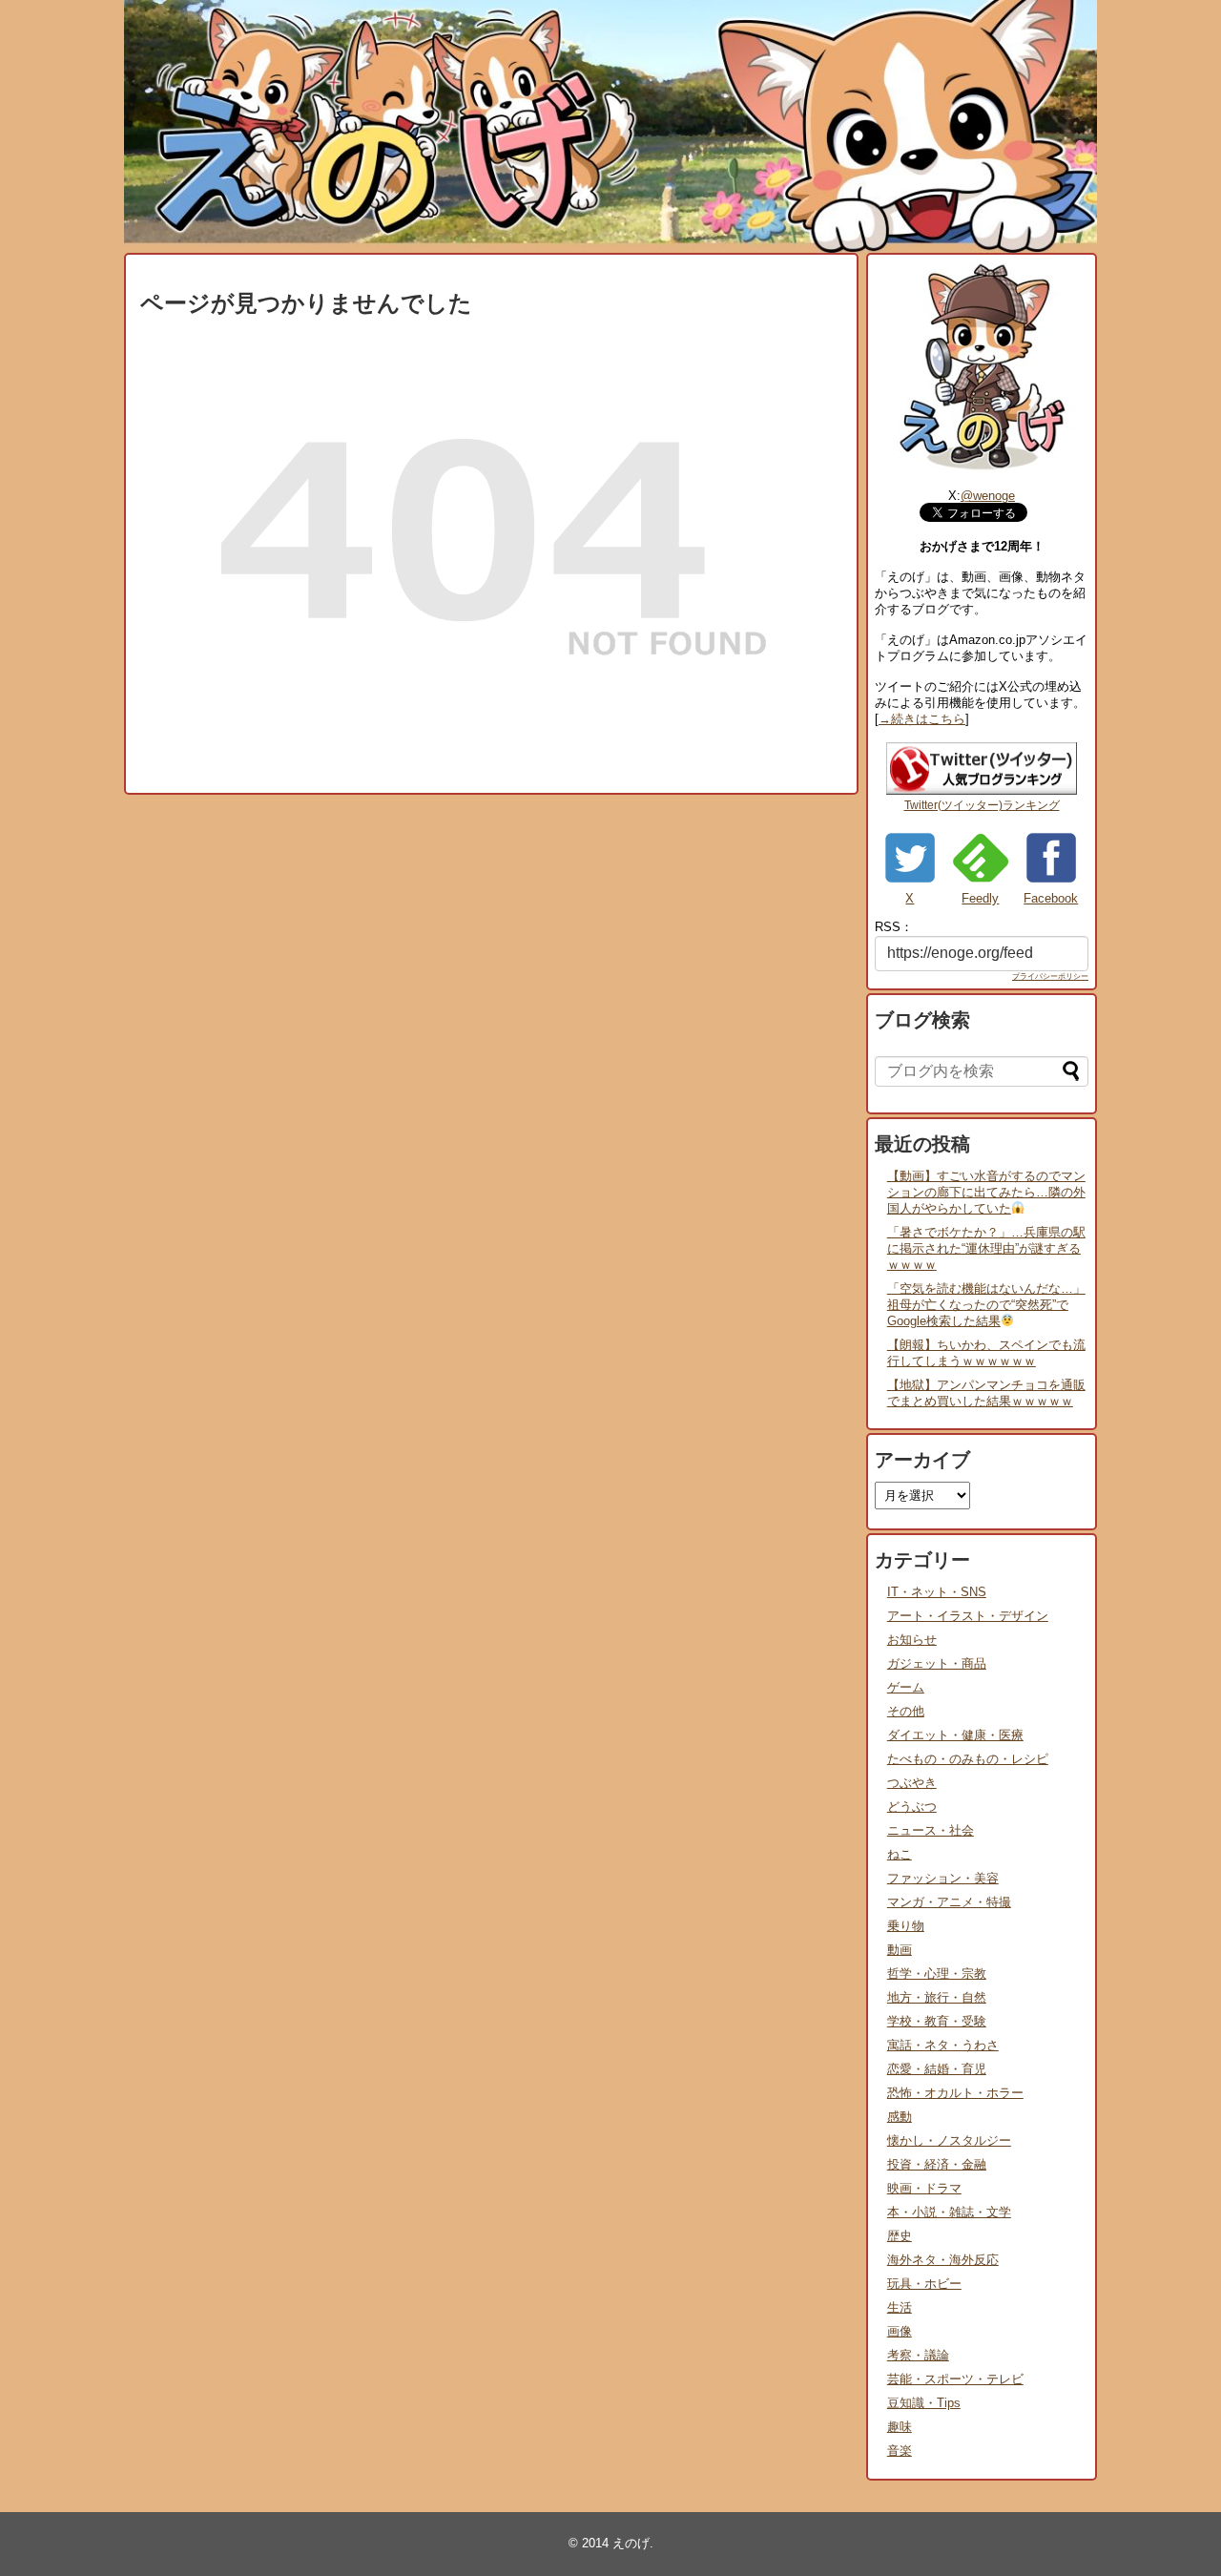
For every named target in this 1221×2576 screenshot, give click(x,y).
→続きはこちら (922, 719)
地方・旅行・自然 (937, 1997)
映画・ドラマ (924, 2188)
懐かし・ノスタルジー (949, 2140)
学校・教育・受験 (937, 2021)
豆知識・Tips (924, 2403)
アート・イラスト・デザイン (968, 1616)
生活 (900, 2307)
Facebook (1051, 898)
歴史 (900, 2236)
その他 (906, 1711)
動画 (900, 1950)
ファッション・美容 (943, 1878)
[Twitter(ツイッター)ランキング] (982, 790)
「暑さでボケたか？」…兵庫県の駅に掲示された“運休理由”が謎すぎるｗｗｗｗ (986, 1248)
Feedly (980, 898)
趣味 (900, 2427)
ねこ (900, 1854)
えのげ (631, 2543)
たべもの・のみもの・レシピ (968, 1759)
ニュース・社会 (931, 1830)
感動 (900, 2117)
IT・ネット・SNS (937, 1592)
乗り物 (906, 1926)
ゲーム (906, 1687)
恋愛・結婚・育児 (937, 2069)
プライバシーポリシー (1050, 976)
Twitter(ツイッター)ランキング (982, 805)
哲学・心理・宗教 (937, 1974)
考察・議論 (918, 2355)
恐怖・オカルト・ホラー (955, 2093)
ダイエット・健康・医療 (955, 1735)
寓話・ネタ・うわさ (943, 2045)
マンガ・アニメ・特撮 (949, 1902)
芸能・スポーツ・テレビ (955, 2379)
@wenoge (988, 496)
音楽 (900, 2451)
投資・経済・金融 (937, 2164)
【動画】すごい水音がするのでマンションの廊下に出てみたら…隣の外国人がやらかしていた (986, 1192)
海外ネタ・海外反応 (943, 2260)
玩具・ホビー (924, 2284)
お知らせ (912, 1640)
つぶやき (912, 1783)
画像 (900, 2331)
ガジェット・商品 (937, 1663)
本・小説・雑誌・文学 (949, 2212)
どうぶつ (912, 1807)
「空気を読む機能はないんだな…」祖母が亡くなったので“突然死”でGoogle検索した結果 (986, 1305)
